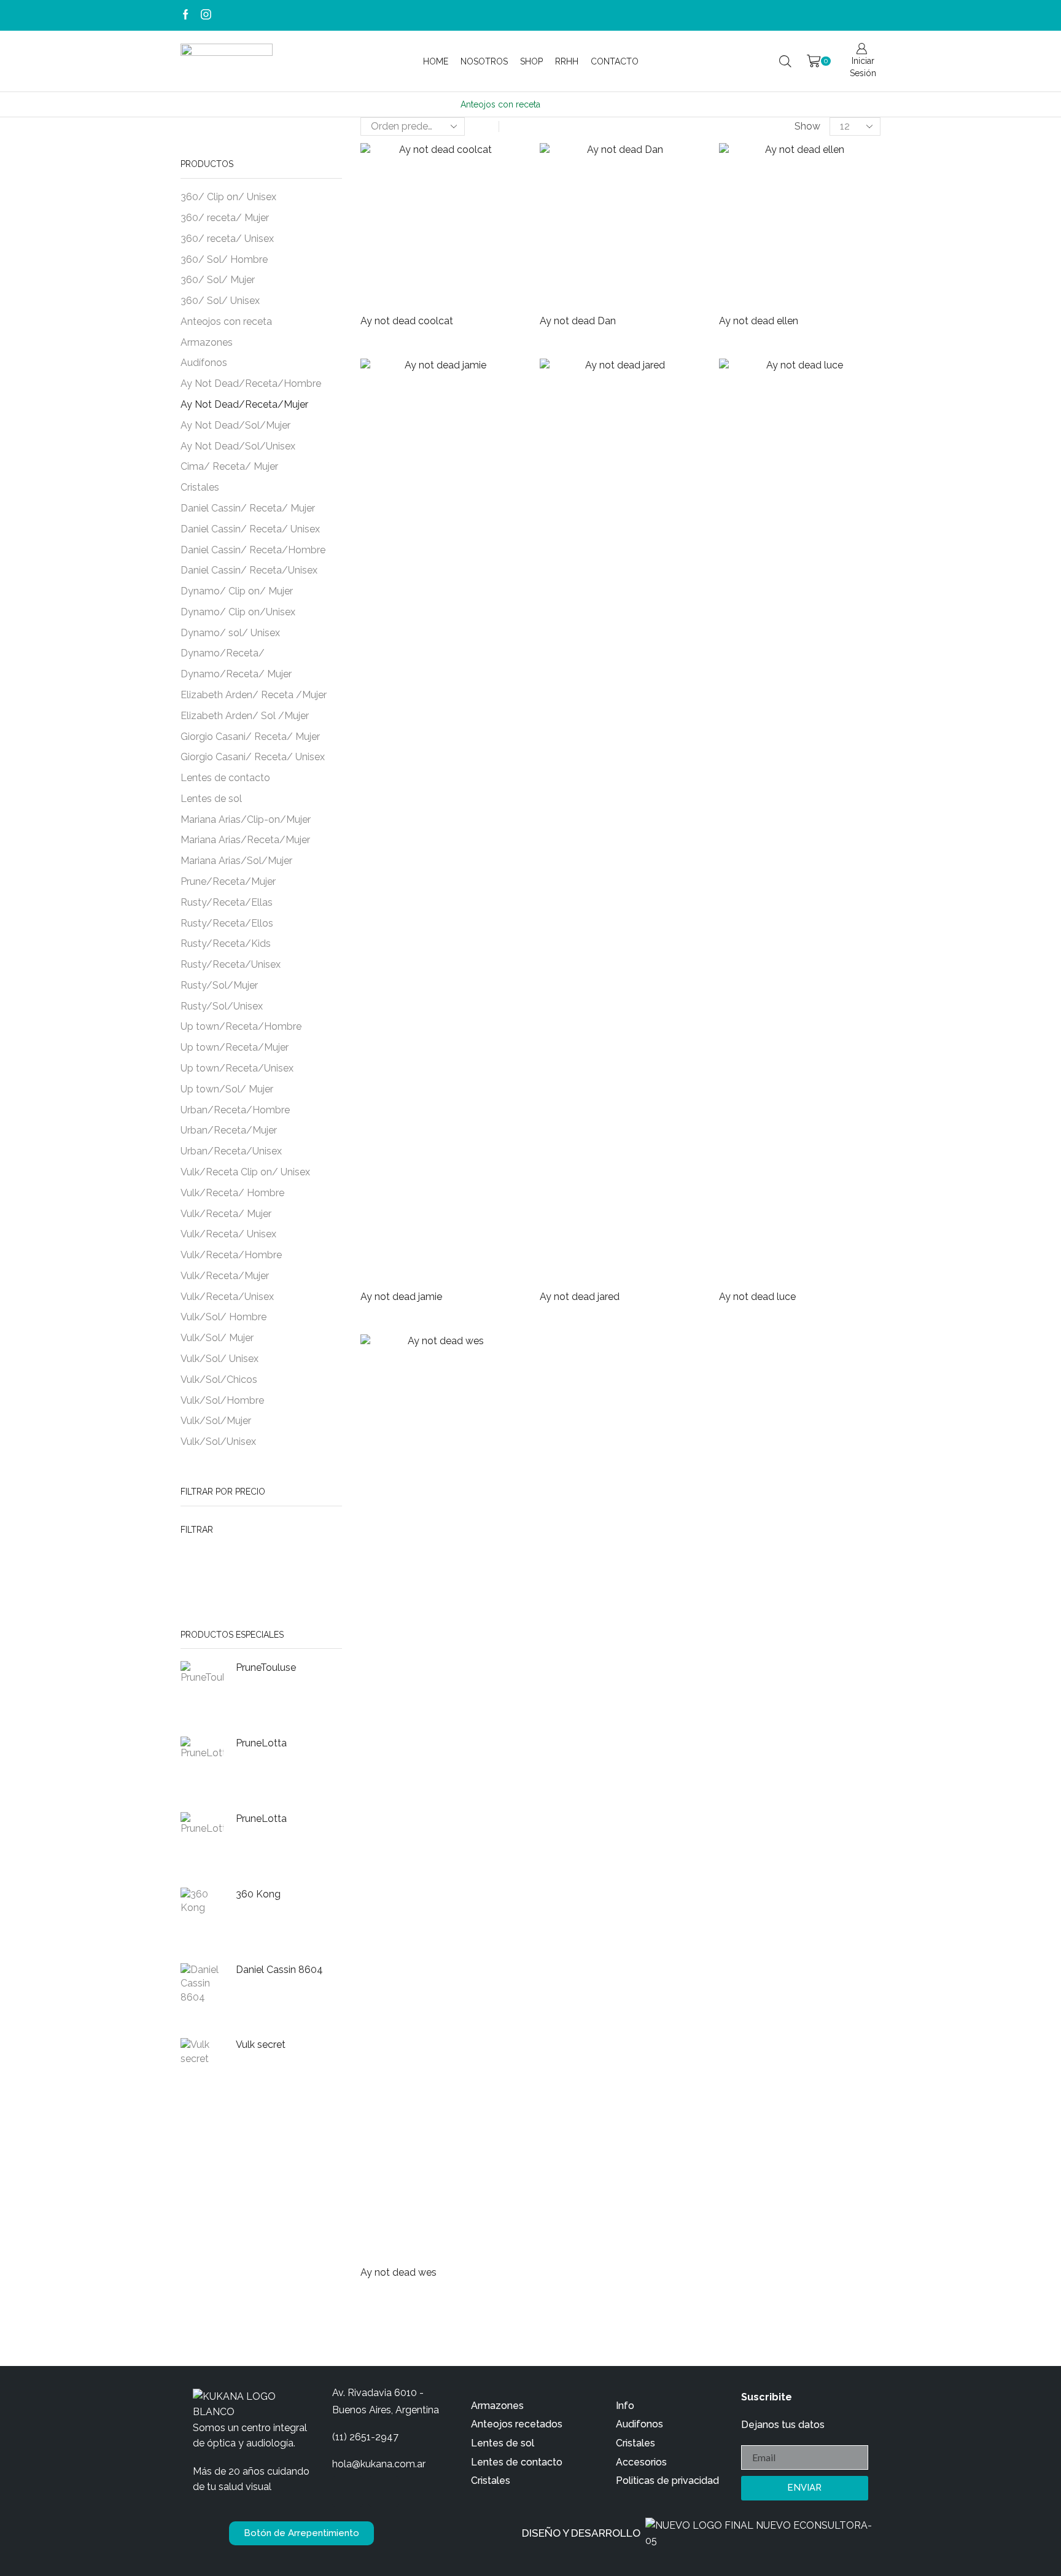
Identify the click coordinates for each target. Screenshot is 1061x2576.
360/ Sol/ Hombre (224, 259)
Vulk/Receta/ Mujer (226, 1214)
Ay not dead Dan (578, 321)
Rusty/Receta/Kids (226, 944)
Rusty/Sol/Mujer (219, 985)
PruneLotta (261, 1743)
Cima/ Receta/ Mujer (229, 466)
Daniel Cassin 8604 (279, 1970)
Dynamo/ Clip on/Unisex (238, 612)
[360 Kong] (202, 1918)
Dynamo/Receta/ (223, 653)
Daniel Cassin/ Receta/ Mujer (248, 508)
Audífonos (204, 363)
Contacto (615, 61)
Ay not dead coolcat (407, 321)
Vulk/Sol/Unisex (218, 1442)
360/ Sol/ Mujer (218, 280)
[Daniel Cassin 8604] (202, 1994)
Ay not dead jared (580, 1297)
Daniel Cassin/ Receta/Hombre (253, 550)
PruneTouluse (266, 1667)
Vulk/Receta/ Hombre (232, 1193)
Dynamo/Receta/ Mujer (236, 674)
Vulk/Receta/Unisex (227, 1297)
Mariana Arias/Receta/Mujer (245, 840)
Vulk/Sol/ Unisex (220, 1359)
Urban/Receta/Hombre (235, 1110)
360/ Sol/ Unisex (220, 301)
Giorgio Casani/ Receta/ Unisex (253, 757)
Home (436, 61)
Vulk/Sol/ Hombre (223, 1317)
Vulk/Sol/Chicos (219, 1379)
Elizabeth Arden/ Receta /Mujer (254, 695)
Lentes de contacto (225, 778)
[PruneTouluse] (202, 1692)
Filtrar (197, 1530)
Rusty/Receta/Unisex (231, 964)
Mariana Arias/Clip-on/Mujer (246, 819)
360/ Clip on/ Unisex (228, 197)
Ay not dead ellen (759, 321)
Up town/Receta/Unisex (237, 1068)
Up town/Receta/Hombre (241, 1026)
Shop (531, 61)
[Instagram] (206, 15)
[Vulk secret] (202, 2069)
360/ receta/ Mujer (225, 218)
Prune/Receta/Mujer (228, 881)
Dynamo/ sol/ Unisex (230, 633)
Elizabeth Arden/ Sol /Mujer (245, 716)
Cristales (200, 487)
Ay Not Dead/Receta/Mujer (244, 404)
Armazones (207, 342)
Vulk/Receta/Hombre (231, 1255)
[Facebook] (186, 15)
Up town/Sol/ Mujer (227, 1089)
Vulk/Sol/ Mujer (217, 1338)
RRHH (567, 61)
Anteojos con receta (226, 321)
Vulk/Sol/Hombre (222, 1400)
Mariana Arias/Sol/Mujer (236, 861)
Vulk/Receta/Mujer (225, 1276)
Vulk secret (261, 2045)
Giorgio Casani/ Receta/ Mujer (250, 737)
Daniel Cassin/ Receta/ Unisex (250, 529)
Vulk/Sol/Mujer (216, 1421)
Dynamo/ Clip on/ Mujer (237, 591)
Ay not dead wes (398, 2272)
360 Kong (258, 1894)
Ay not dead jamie (401, 1297)
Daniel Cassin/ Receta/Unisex (249, 570)
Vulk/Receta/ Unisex (228, 1234)
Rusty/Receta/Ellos (227, 923)
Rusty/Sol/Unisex (222, 1006)
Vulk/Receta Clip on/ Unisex (245, 1172)
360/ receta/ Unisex (227, 239)
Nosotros (484, 61)
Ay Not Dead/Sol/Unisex (238, 446)
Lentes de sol (211, 799)
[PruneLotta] (202, 1767)
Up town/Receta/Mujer (235, 1047)
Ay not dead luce (757, 1297)
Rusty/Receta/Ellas (227, 902)
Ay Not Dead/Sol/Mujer (235, 425)
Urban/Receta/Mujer (229, 1130)
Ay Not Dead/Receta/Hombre (251, 383)
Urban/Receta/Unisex (231, 1151)
